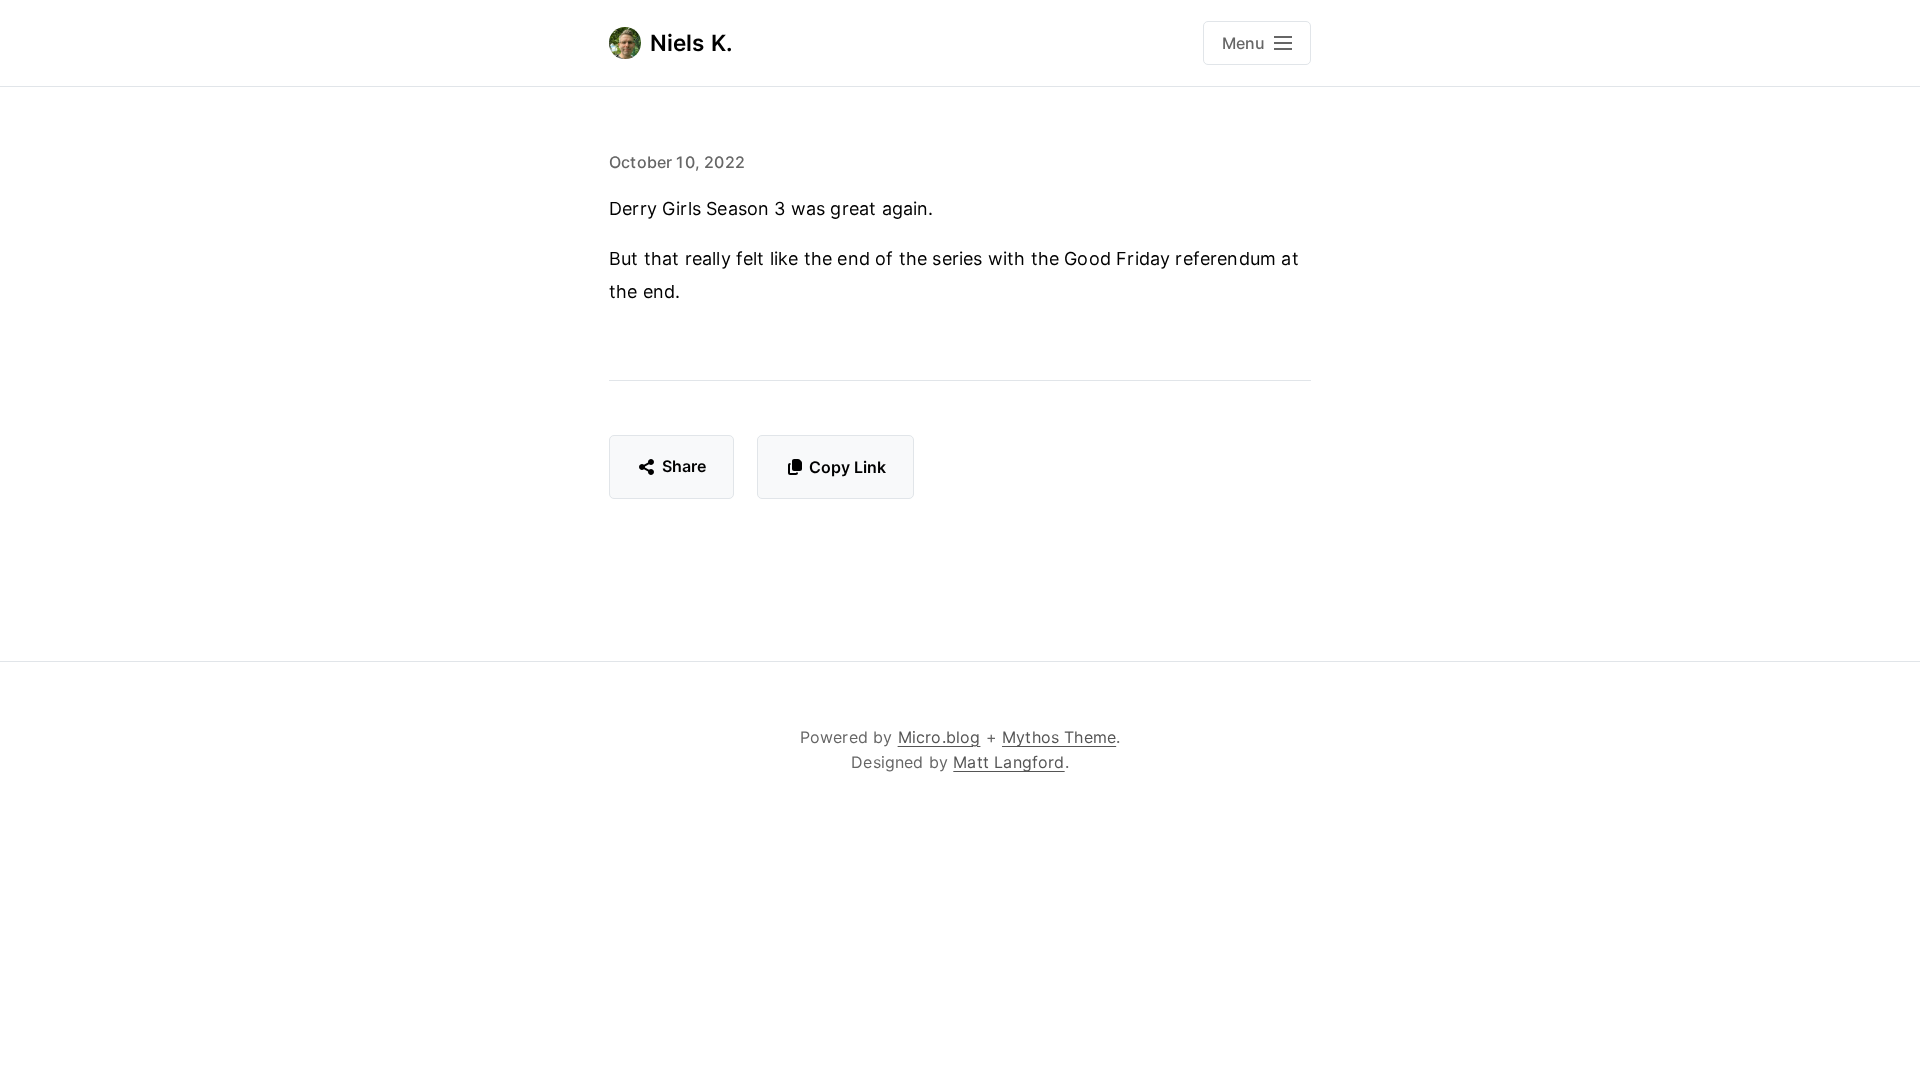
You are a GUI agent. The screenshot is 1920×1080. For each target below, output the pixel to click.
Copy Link (847, 467)
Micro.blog (939, 737)
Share (684, 466)
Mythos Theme (1059, 737)
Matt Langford (1008, 762)
